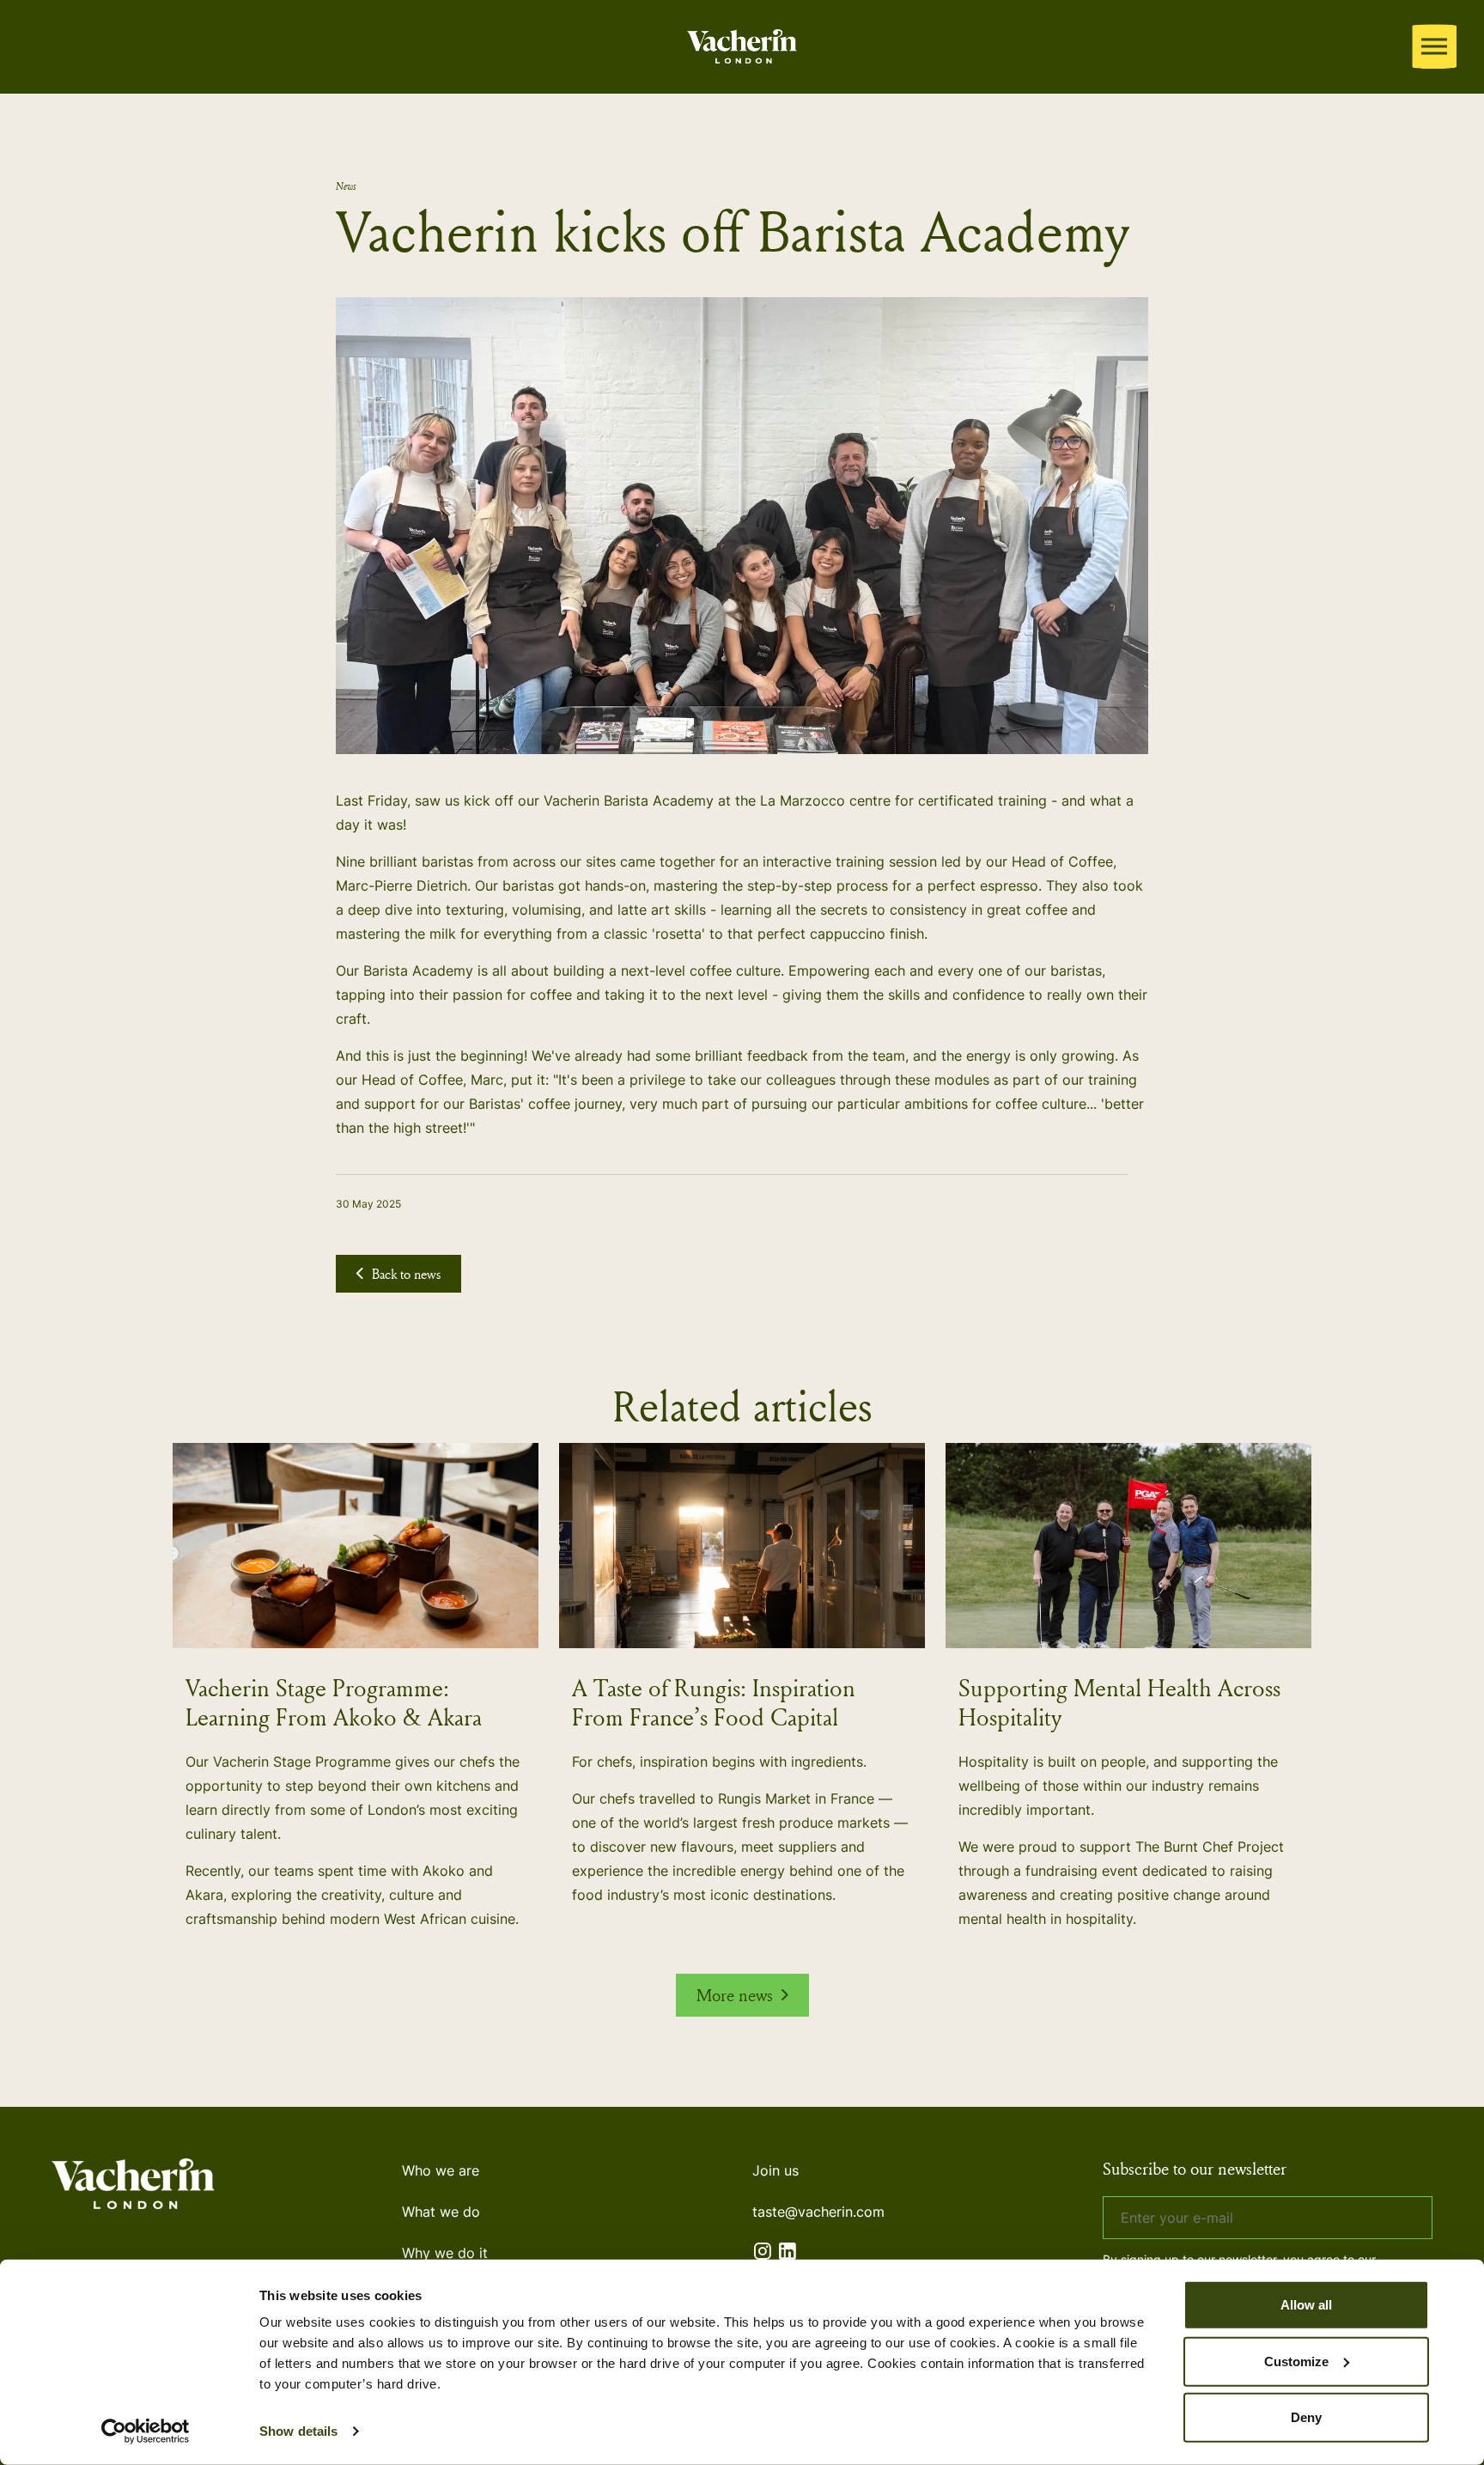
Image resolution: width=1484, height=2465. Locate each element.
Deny (1306, 2417)
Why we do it (445, 2253)
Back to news (406, 1274)
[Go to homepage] (742, 43)
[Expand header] (1434, 46)
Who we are (441, 2170)
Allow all (1306, 2305)
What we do (441, 2212)
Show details (298, 2431)
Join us (775, 2170)
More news (735, 1995)
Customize (1296, 2361)
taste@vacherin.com (818, 2212)
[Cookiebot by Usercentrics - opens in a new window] (146, 2432)
